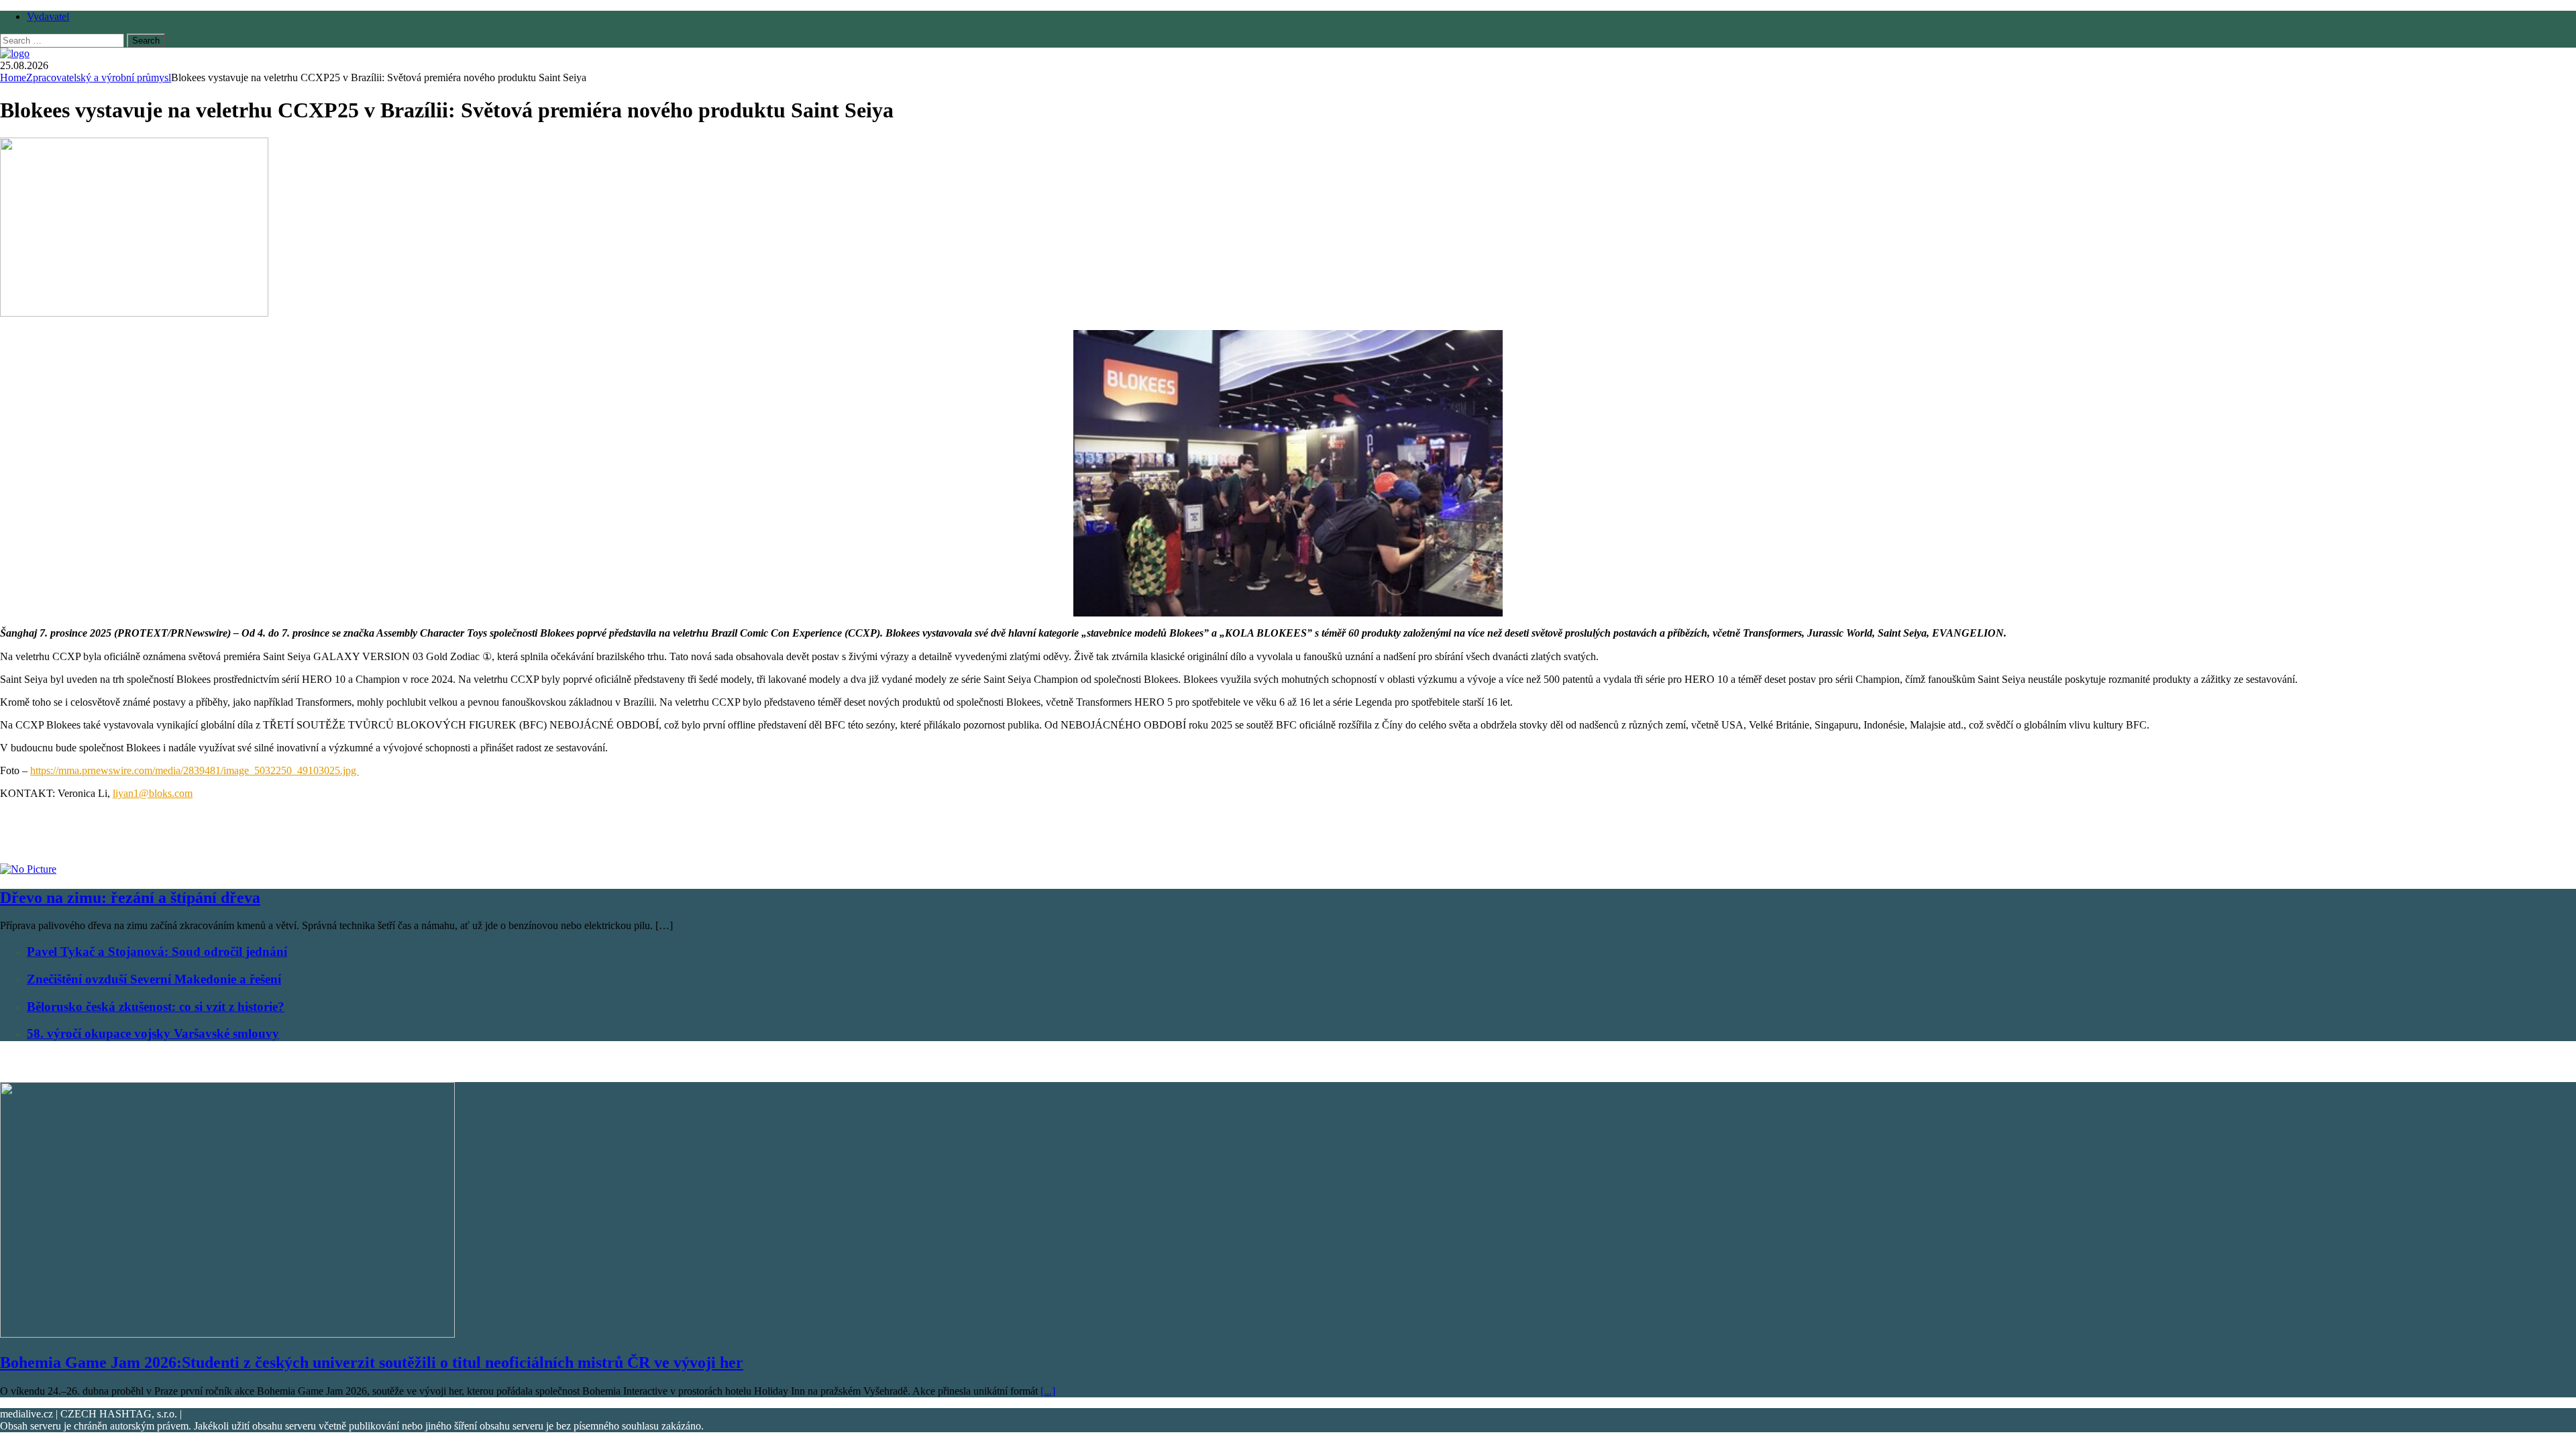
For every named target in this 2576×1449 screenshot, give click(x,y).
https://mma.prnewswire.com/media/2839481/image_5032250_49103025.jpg (195, 770)
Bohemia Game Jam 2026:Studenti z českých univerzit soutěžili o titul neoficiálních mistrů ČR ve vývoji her (372, 1362)
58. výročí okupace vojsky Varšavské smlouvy (153, 1033)
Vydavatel (48, 16)
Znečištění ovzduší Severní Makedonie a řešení (154, 979)
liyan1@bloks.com (153, 793)
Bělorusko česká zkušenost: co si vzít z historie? (156, 1007)
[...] (1048, 1391)
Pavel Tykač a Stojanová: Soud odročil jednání (157, 952)
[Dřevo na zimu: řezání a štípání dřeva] (28, 869)
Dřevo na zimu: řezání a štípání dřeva (130, 898)
